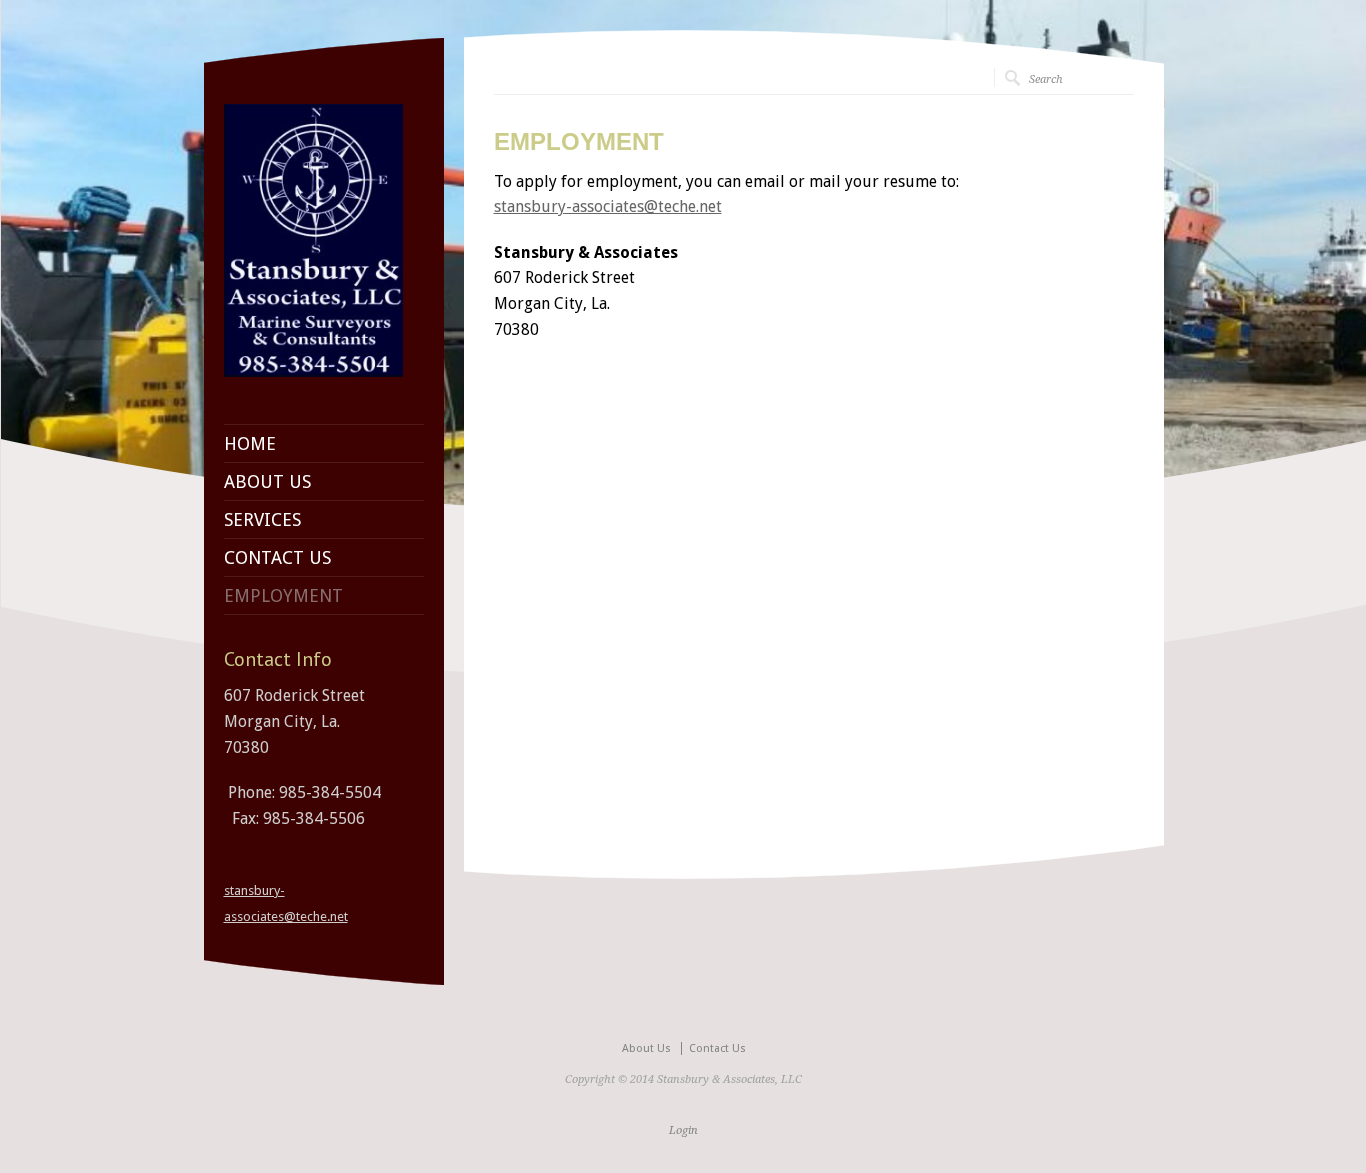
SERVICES (262, 520)
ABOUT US (267, 482)
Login (683, 1130)
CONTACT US (277, 558)
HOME (250, 444)
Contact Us (717, 1048)
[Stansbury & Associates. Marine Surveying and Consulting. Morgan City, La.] (314, 371)
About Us (646, 1048)
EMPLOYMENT (283, 596)
